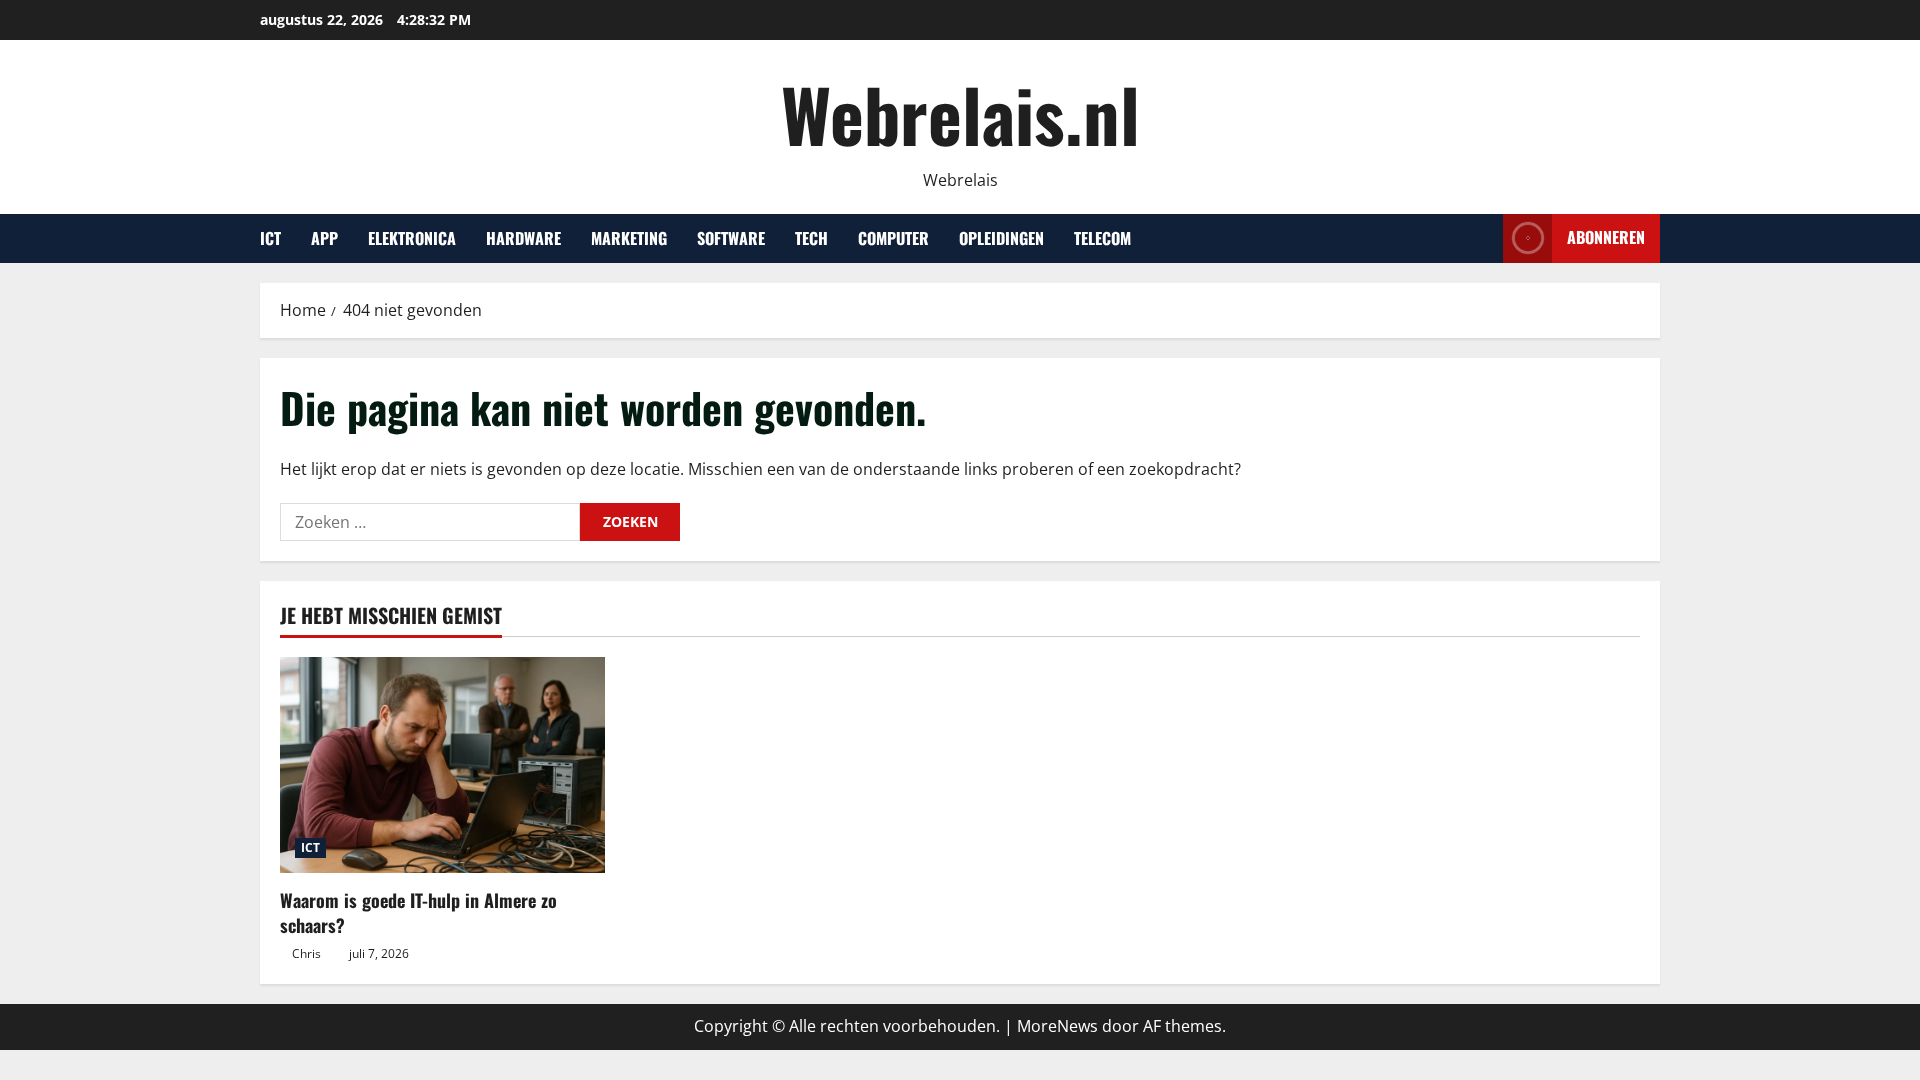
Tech (811, 238)
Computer (893, 238)
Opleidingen (1001, 238)
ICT (270, 238)
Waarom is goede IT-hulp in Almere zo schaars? (418, 912)
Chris (306, 953)
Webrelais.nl (960, 113)
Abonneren (1606, 237)
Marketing (629, 238)
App (324, 238)
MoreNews (1057, 1026)
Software (731, 238)
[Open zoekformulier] (1482, 238)
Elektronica (412, 238)
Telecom (1102, 238)
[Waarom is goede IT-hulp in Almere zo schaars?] (442, 765)
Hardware (523, 238)
